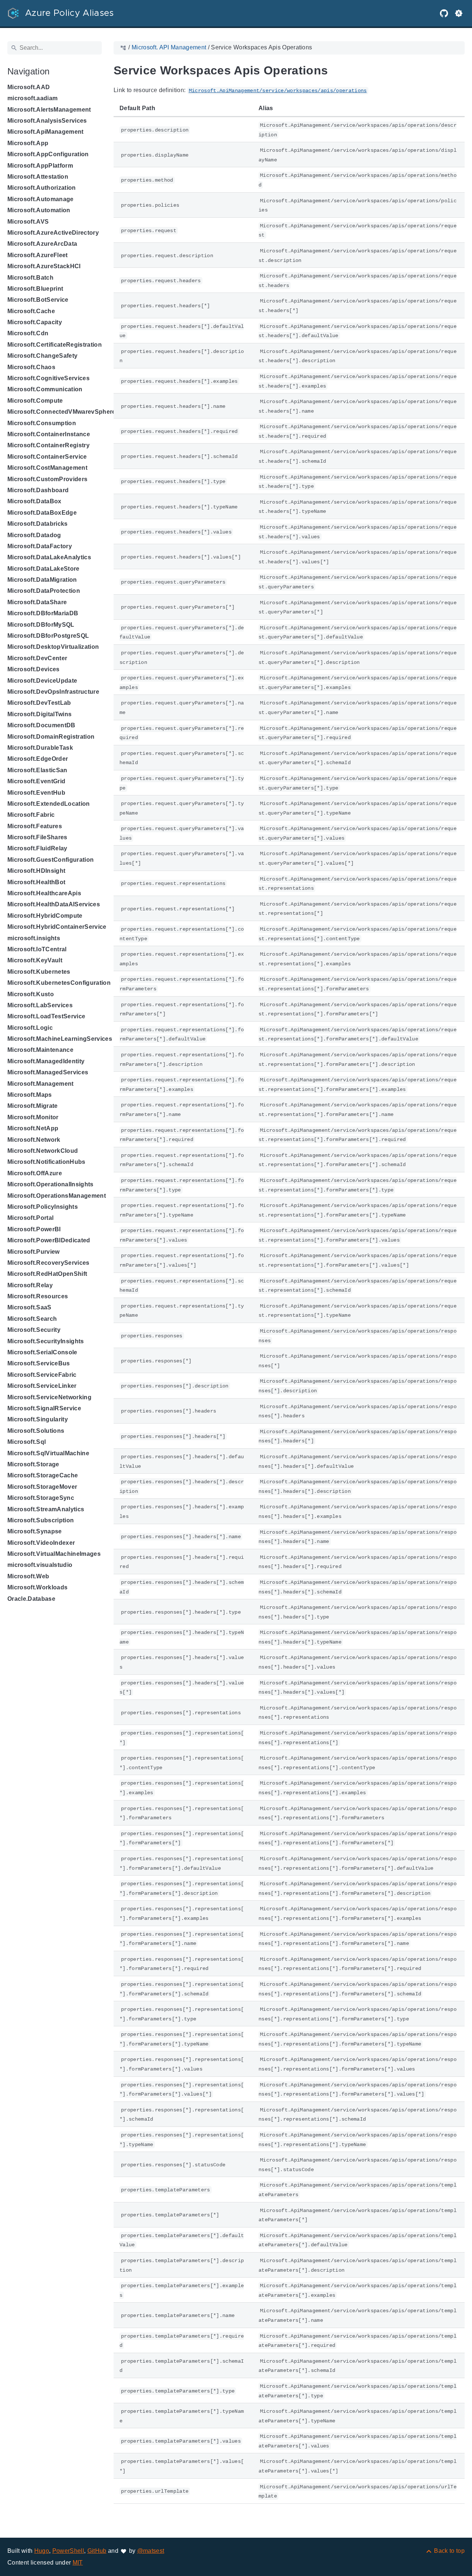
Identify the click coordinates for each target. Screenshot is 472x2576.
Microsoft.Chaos (31, 367)
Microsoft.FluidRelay (37, 848)
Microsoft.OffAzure (35, 1173)
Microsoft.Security (34, 1330)
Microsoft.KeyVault (35, 960)
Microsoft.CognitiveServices (48, 378)
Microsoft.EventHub (36, 793)
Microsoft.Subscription (41, 1520)
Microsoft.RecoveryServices (48, 1263)
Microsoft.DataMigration (42, 580)
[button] (459, 13)
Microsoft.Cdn (28, 333)
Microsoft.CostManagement (47, 468)
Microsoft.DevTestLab (39, 703)
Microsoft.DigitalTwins (39, 714)
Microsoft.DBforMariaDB (43, 613)
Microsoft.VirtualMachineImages (54, 1554)
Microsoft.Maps (30, 1095)
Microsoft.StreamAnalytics (46, 1509)
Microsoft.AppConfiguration (48, 154)
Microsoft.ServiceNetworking (49, 1397)
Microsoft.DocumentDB (41, 725)
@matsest (151, 2551)
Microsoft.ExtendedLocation (49, 804)
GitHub (97, 2551)
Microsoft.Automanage (41, 199)
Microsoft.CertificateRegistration (55, 345)
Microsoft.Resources (38, 1296)
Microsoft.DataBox (34, 501)
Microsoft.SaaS (29, 1307)
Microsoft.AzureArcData (42, 244)
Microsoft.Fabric (31, 815)
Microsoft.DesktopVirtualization (53, 647)
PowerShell (68, 2551)
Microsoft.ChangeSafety (42, 356)
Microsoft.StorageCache (43, 1475)
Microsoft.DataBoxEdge (42, 513)
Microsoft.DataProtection (44, 591)
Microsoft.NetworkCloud (43, 1151)
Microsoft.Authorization (42, 188)
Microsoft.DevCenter (37, 658)
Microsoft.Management (41, 1084)
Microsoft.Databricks (38, 524)
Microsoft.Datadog (34, 535)
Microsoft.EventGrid (36, 781)
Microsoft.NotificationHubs (46, 1162)
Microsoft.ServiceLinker (42, 1386)
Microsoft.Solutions (36, 1431)
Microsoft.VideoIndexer (41, 1543)
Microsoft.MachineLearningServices (60, 1039)
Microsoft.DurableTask (40, 748)
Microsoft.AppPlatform (40, 166)
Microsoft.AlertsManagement (49, 110)
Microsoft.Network (34, 1140)
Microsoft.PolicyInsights (43, 1207)
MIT (78, 2563)
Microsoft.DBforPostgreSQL (48, 636)
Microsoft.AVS (28, 222)
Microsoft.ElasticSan (37, 770)
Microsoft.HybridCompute (45, 916)
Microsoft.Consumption (42, 423)
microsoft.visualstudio (40, 1565)
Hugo (42, 2551)
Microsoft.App (28, 143)
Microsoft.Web (28, 1576)
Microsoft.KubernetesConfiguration (59, 983)
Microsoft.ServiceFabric (42, 1375)
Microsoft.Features (35, 826)
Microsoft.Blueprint (35, 289)
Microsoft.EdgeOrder (38, 759)
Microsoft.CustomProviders (47, 479)
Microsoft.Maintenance (40, 1050)
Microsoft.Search (32, 1319)
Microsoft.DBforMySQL (41, 625)
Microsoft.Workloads (37, 1587)
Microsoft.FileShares (37, 837)
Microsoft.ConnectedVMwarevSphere (62, 412)
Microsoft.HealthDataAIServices (54, 904)
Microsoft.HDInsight (36, 871)
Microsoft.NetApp (33, 1128)
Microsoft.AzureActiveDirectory (53, 233)
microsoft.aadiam (32, 98)
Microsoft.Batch (30, 278)
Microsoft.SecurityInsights (46, 1341)
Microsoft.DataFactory (40, 546)
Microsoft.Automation (39, 210)
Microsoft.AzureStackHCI (44, 266)
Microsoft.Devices (34, 669)
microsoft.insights (34, 938)
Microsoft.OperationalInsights (51, 1184)
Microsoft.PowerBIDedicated (49, 1240)
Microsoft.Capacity (35, 322)
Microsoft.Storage (33, 1464)
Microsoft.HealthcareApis (44, 893)
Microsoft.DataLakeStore (44, 569)
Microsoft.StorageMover (42, 1487)
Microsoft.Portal (30, 1218)
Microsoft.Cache (31, 311)
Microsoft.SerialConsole (42, 1352)
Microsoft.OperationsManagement (57, 1196)
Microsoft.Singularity (38, 1419)
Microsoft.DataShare (37, 602)
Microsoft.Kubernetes (39, 972)
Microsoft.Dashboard (38, 490)
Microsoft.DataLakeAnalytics (49, 557)
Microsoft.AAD (29, 87)
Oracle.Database (31, 1599)
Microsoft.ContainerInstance (49, 434)
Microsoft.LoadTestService (46, 1016)
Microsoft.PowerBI (34, 1229)
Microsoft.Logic (30, 1028)
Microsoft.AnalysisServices (47, 121)
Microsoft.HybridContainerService (57, 927)
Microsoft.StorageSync (41, 1498)
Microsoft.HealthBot (36, 882)
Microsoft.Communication (45, 389)
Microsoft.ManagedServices (48, 1072)
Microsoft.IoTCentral (37, 949)
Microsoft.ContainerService (47, 457)
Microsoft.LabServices (40, 1005)
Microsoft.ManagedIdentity (46, 1061)
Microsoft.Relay (30, 1285)
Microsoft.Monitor (33, 1117)
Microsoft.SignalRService (44, 1408)
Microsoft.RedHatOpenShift (47, 1274)
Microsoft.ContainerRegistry (48, 445)
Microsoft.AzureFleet (38, 255)
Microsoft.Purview (34, 1252)
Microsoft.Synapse (35, 1531)
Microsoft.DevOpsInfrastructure (53, 692)
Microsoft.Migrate (33, 1106)
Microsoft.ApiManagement (46, 132)
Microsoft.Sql (27, 1442)
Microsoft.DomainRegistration (51, 737)
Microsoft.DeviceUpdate (42, 681)
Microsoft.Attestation (38, 177)
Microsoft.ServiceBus (39, 1363)
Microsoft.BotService (38, 300)
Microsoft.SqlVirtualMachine (48, 1453)
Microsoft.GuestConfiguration (51, 860)
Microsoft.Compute (35, 401)
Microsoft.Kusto (31, 994)
